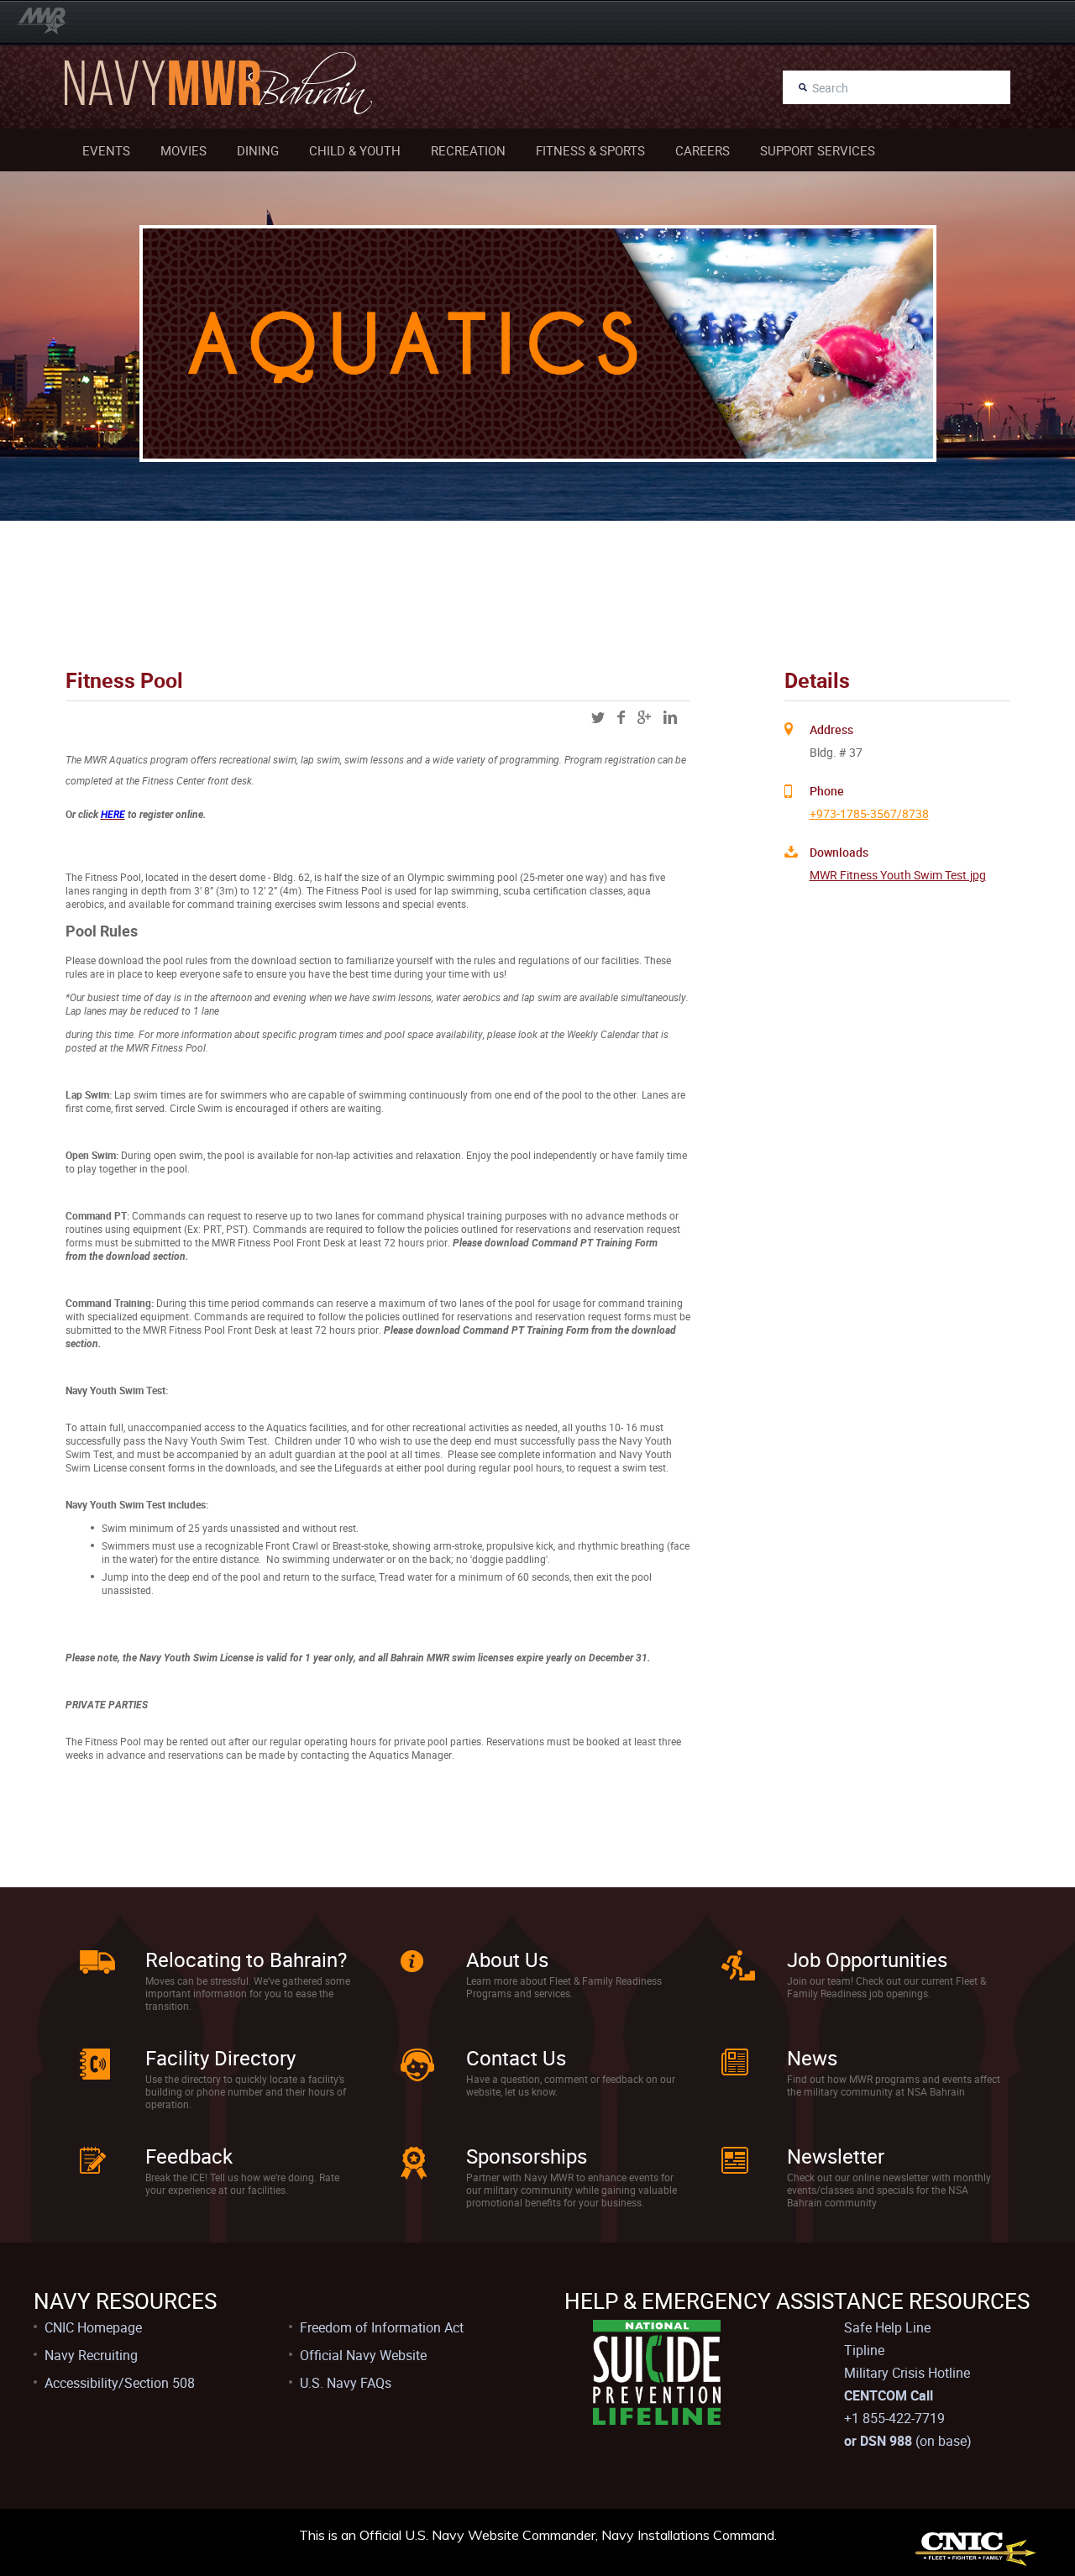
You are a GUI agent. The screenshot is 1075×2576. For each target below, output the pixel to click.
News (812, 2058)
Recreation (468, 150)
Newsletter (836, 2156)
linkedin (670, 717)
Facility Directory (220, 2058)
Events (106, 150)
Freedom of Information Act (382, 2327)
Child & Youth (355, 150)
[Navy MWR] (42, 21)
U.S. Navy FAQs (346, 2383)
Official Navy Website (363, 2355)
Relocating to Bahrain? (246, 1960)
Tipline (864, 2350)
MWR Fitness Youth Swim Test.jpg (898, 875)
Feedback (189, 2156)
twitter (598, 717)
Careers (703, 150)
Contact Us (516, 2058)
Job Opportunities (867, 1960)
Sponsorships (527, 2156)
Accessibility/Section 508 (120, 2383)
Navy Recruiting (91, 2355)
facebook (621, 717)
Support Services (818, 150)
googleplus (644, 717)
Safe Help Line (887, 2327)
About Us (507, 1960)
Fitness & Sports (590, 150)
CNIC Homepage (93, 2327)
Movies (184, 150)
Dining (258, 150)
